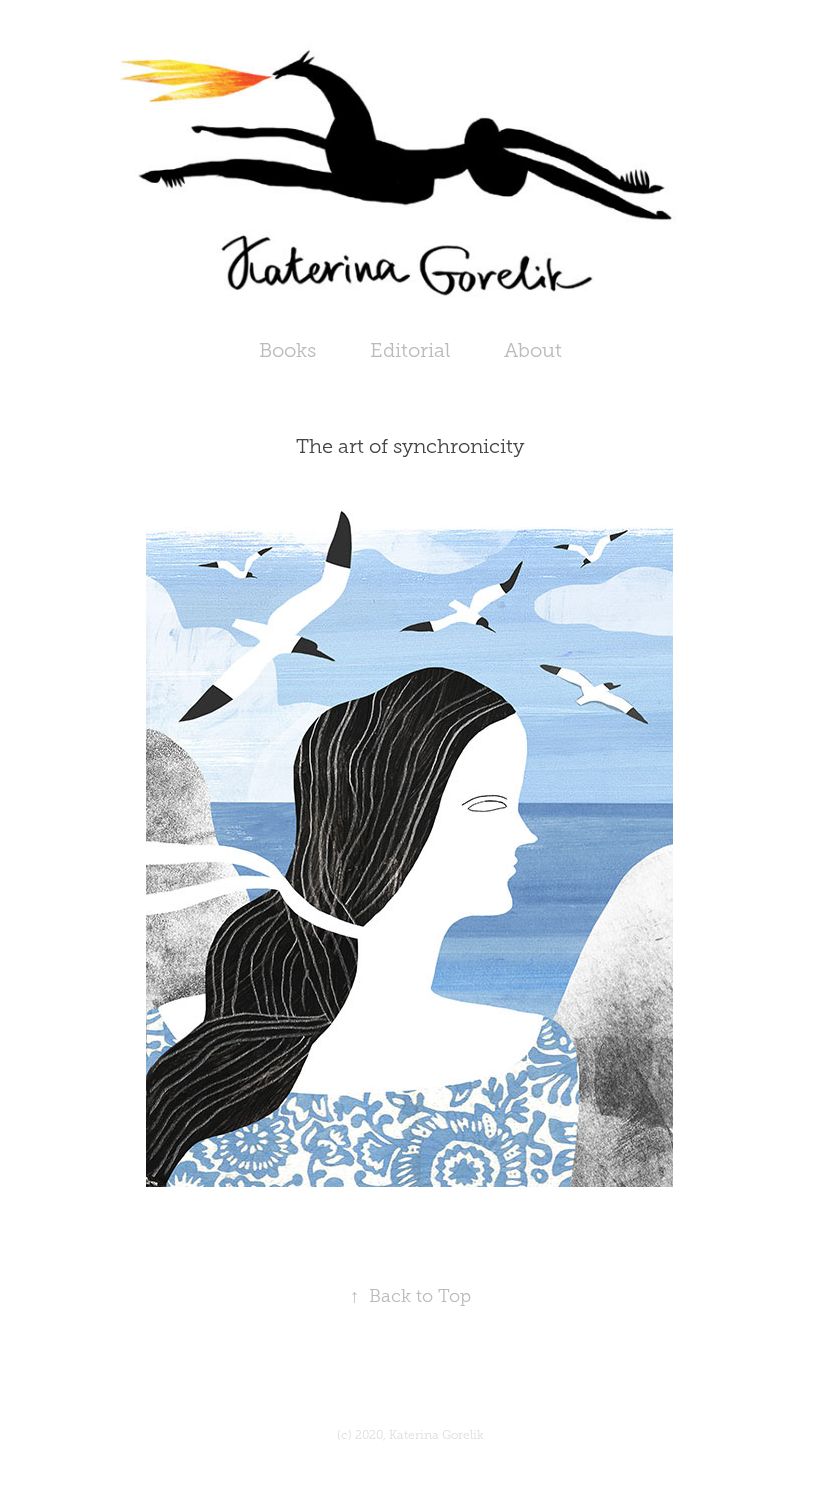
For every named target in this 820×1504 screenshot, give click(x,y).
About (533, 350)
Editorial (410, 350)
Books (287, 350)
